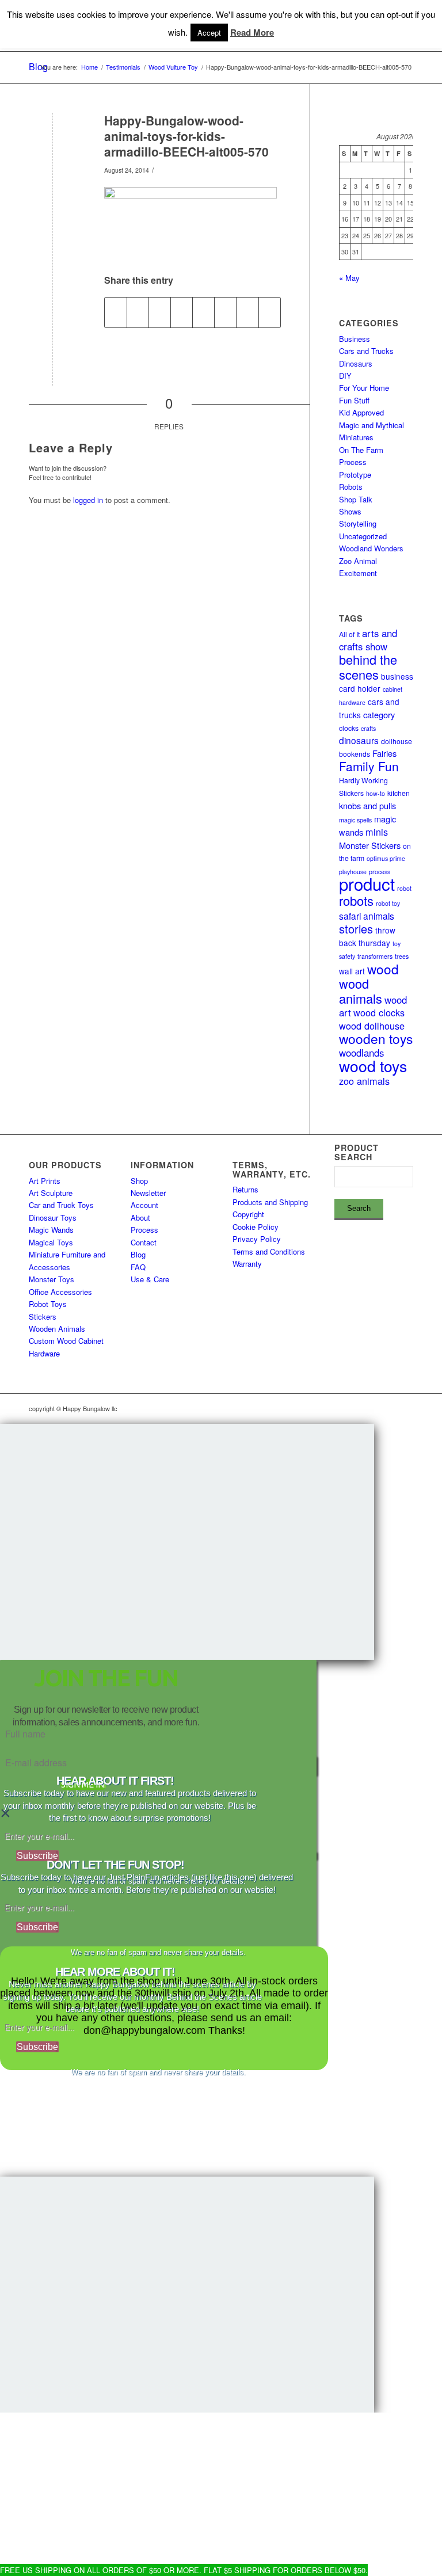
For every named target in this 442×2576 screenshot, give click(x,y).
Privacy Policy (257, 1239)
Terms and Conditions (269, 1251)
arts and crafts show (368, 639)
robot (404, 888)
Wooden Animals (57, 1329)
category (379, 715)
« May (349, 278)
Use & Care (150, 1279)
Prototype (355, 475)
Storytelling (358, 523)
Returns (245, 1189)
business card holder (376, 682)
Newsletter (148, 1193)
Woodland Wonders (371, 548)
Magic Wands (51, 1230)
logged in (88, 500)
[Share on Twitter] (138, 313)
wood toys (373, 1066)
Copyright (248, 1214)
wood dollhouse (372, 1026)
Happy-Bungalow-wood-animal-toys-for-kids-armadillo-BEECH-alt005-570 (186, 136)
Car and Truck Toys (61, 1205)
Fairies (384, 753)
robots (356, 900)
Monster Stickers (370, 845)
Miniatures (356, 437)
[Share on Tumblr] (203, 313)
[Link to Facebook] (370, 1408)
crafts (368, 728)
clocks (349, 728)
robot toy (388, 903)
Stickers (43, 1316)
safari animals (367, 916)
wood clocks (379, 1012)
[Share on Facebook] (116, 313)
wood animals (361, 990)
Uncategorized (363, 536)
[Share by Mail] (270, 313)
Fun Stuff (354, 400)
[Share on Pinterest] (160, 313)
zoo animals (364, 1081)
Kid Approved (361, 412)
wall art (352, 971)
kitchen (399, 793)
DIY (345, 376)
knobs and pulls (367, 805)
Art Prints (45, 1181)
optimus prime (386, 858)
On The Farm (361, 450)
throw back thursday (367, 936)
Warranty (247, 1264)
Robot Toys (48, 1304)
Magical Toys (51, 1242)
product (367, 883)
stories (356, 929)
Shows (350, 511)
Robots (351, 487)
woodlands (361, 1053)
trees (402, 956)
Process (353, 462)
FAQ (138, 1267)
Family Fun (369, 766)
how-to (376, 793)
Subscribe (37, 1856)
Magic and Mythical (371, 425)
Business (355, 339)
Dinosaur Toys (53, 1217)
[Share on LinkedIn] (182, 313)
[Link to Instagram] (353, 1408)
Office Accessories (60, 1292)
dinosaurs (359, 740)
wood (383, 969)
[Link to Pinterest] (405, 1408)
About (140, 1217)
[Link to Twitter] (387, 1408)
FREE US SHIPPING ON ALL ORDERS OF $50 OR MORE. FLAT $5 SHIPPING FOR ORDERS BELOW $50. (184, 2570)
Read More (252, 33)
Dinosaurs (356, 363)
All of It (349, 634)
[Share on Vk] (225, 313)
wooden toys (376, 1038)
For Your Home (364, 388)
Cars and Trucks (366, 351)
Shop (139, 1181)
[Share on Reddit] (247, 313)
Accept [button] (209, 33)
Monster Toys (52, 1279)
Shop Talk (356, 499)
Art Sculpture (51, 1193)
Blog (138, 1254)
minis (377, 832)
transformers (375, 956)
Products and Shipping (270, 1202)
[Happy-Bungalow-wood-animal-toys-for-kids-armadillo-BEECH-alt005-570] (52, 140)
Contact (144, 1242)
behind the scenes (368, 666)
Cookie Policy (256, 1227)
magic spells (355, 820)
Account (144, 1205)
